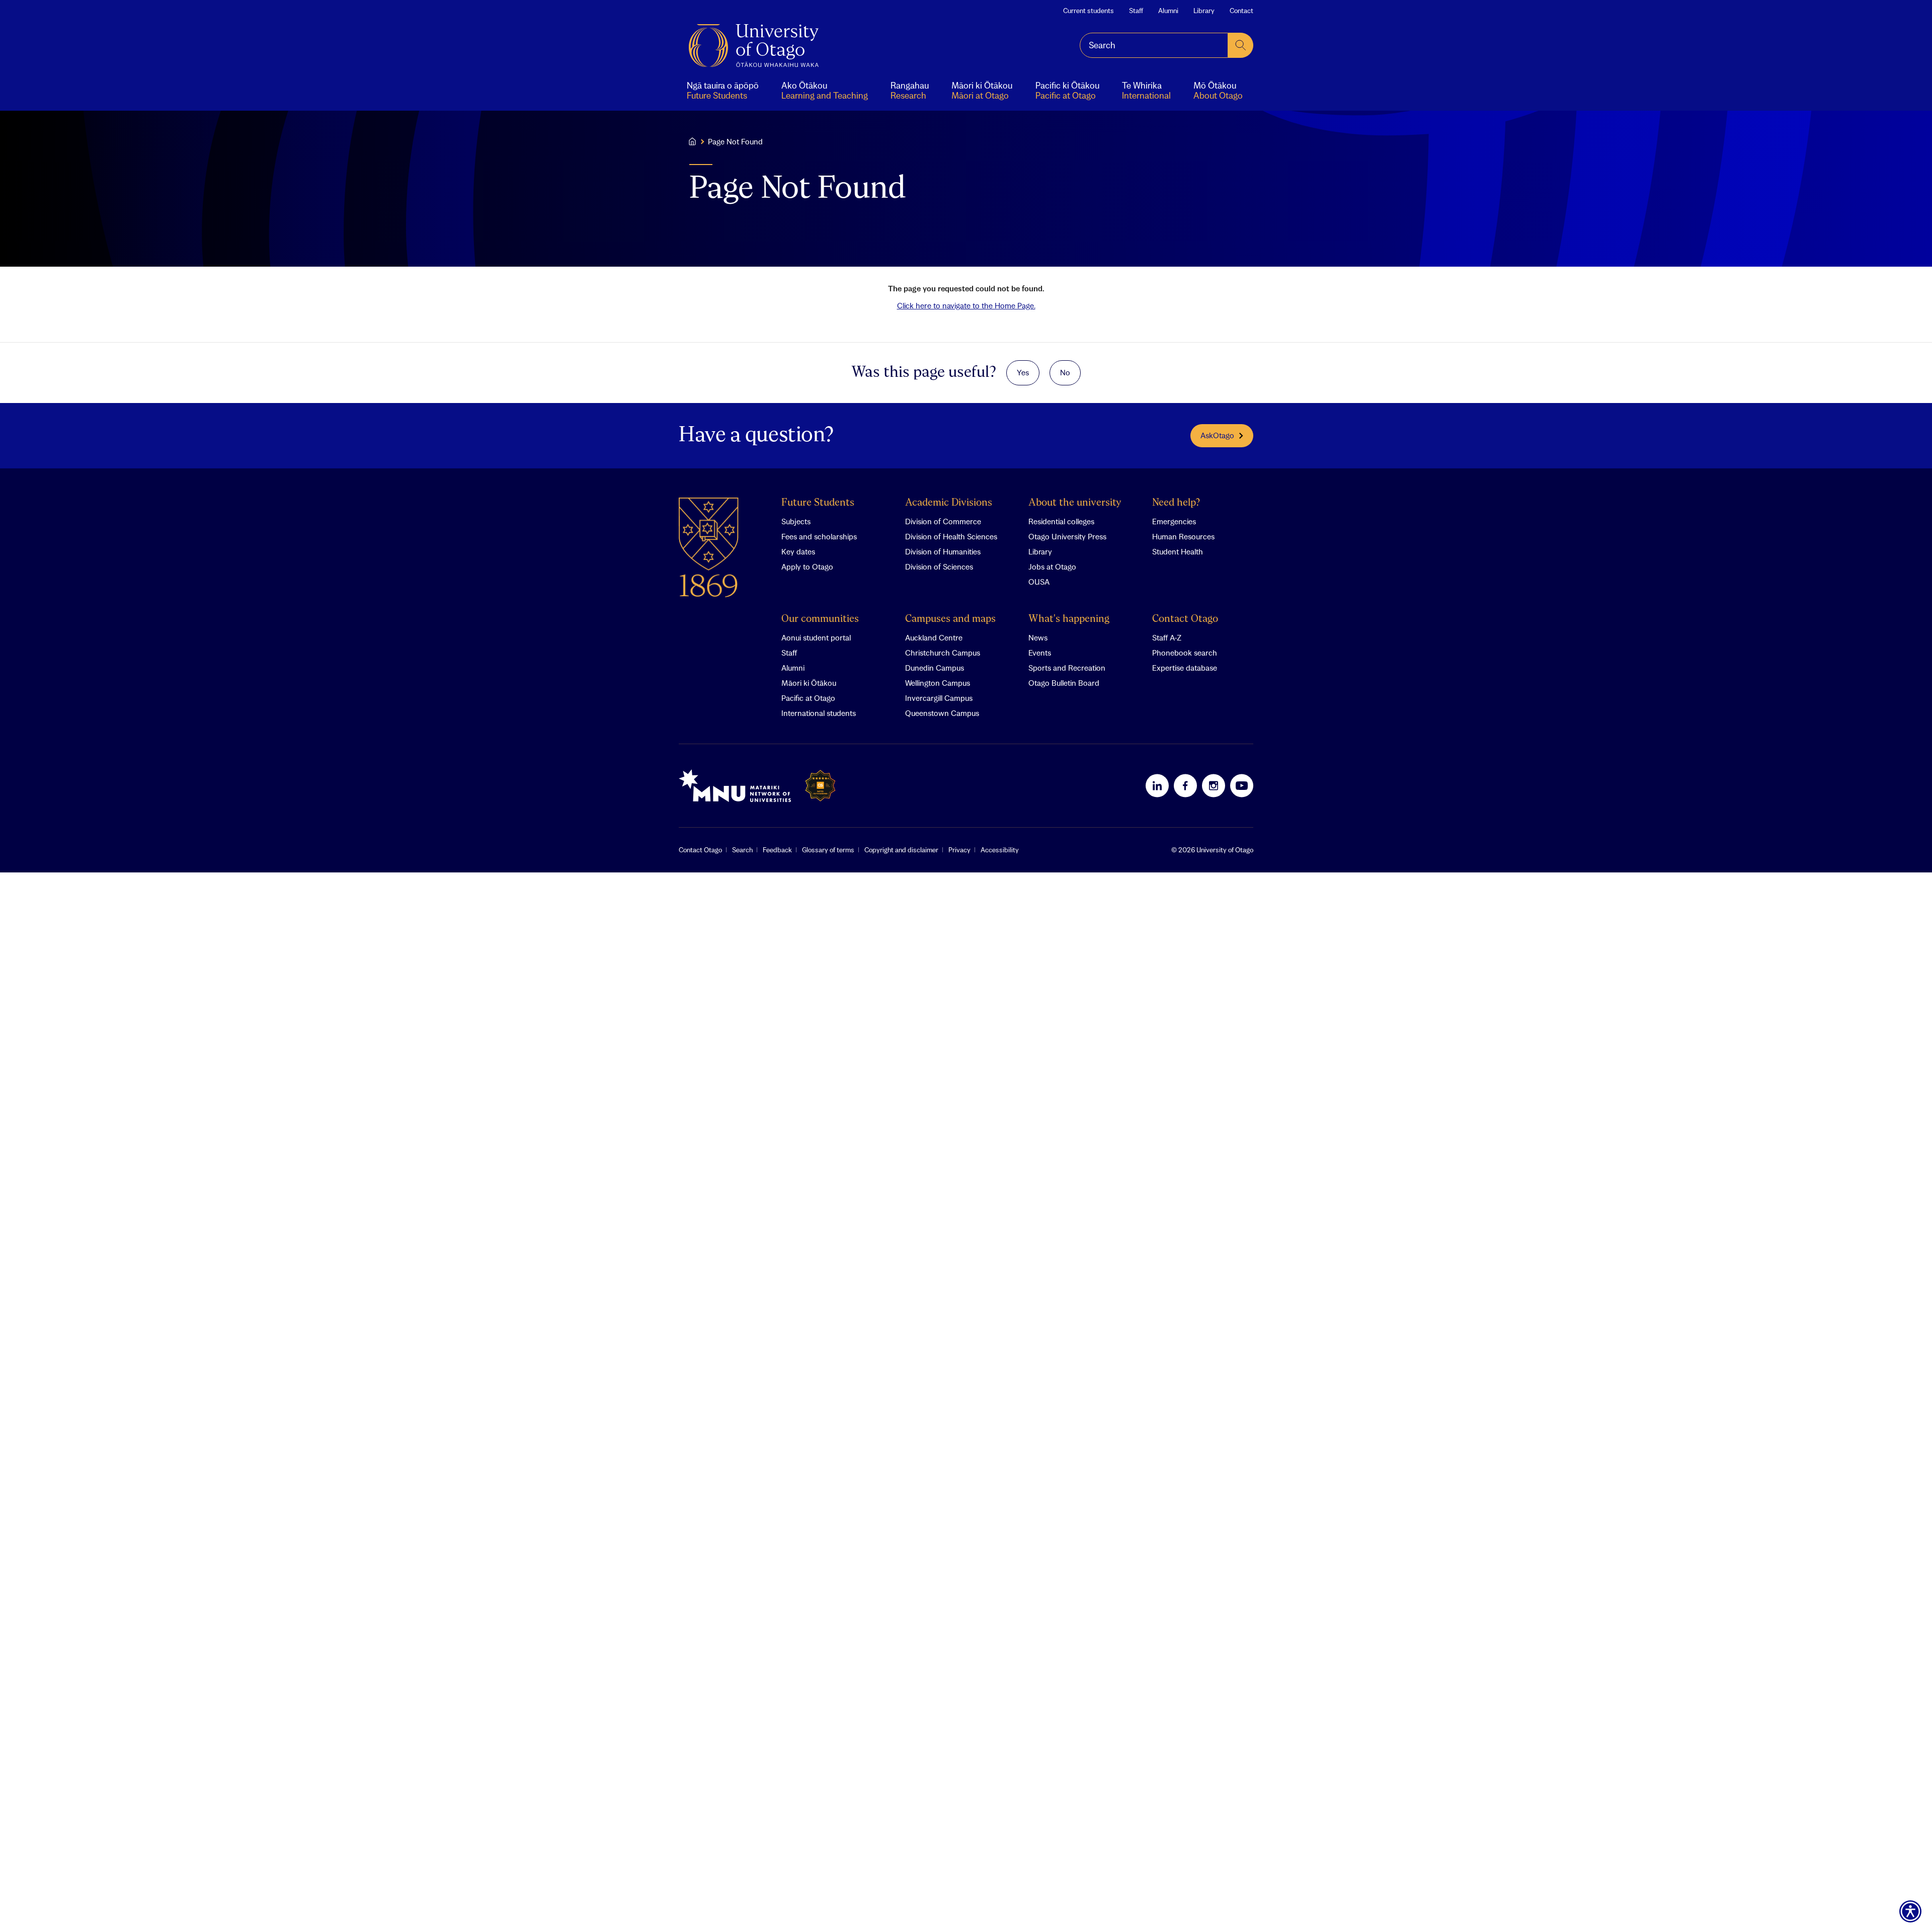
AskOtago (1217, 435)
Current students (1089, 11)
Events (1040, 653)
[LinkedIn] (1157, 785)
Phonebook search (1185, 653)
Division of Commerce (943, 521)
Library (1204, 11)
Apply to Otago (807, 567)
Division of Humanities (943, 551)
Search (742, 850)
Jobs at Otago (1052, 567)
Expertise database (1185, 668)
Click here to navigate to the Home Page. (966, 305)
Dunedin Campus (935, 668)
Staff (1136, 11)
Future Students (818, 503)
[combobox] (1154, 45)
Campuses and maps (950, 619)
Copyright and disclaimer (901, 850)
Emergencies (1174, 521)
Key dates (798, 551)
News (1038, 637)
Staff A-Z (1167, 637)
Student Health (1178, 551)
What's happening (1069, 619)
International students (819, 713)
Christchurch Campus (943, 653)
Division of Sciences (939, 567)
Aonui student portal (816, 637)
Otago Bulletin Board (1064, 683)
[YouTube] (1242, 785)
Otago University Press (1067, 536)
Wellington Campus (938, 683)
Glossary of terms (828, 850)
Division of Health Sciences (951, 536)
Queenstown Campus (942, 713)
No (1065, 372)
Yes (1023, 372)
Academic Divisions (949, 503)
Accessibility (1000, 850)
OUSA (1039, 582)
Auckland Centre (934, 637)
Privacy (959, 850)
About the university (1075, 503)
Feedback (777, 850)
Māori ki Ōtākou (809, 683)
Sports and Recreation (1067, 668)
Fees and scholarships (819, 536)
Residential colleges (1061, 521)
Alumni (1168, 11)
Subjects (796, 521)
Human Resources (1183, 536)
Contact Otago (1185, 619)
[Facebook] (1185, 785)
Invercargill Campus (939, 698)
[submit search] (1241, 45)
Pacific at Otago (808, 698)
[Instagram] (1214, 785)
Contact (1241, 11)
